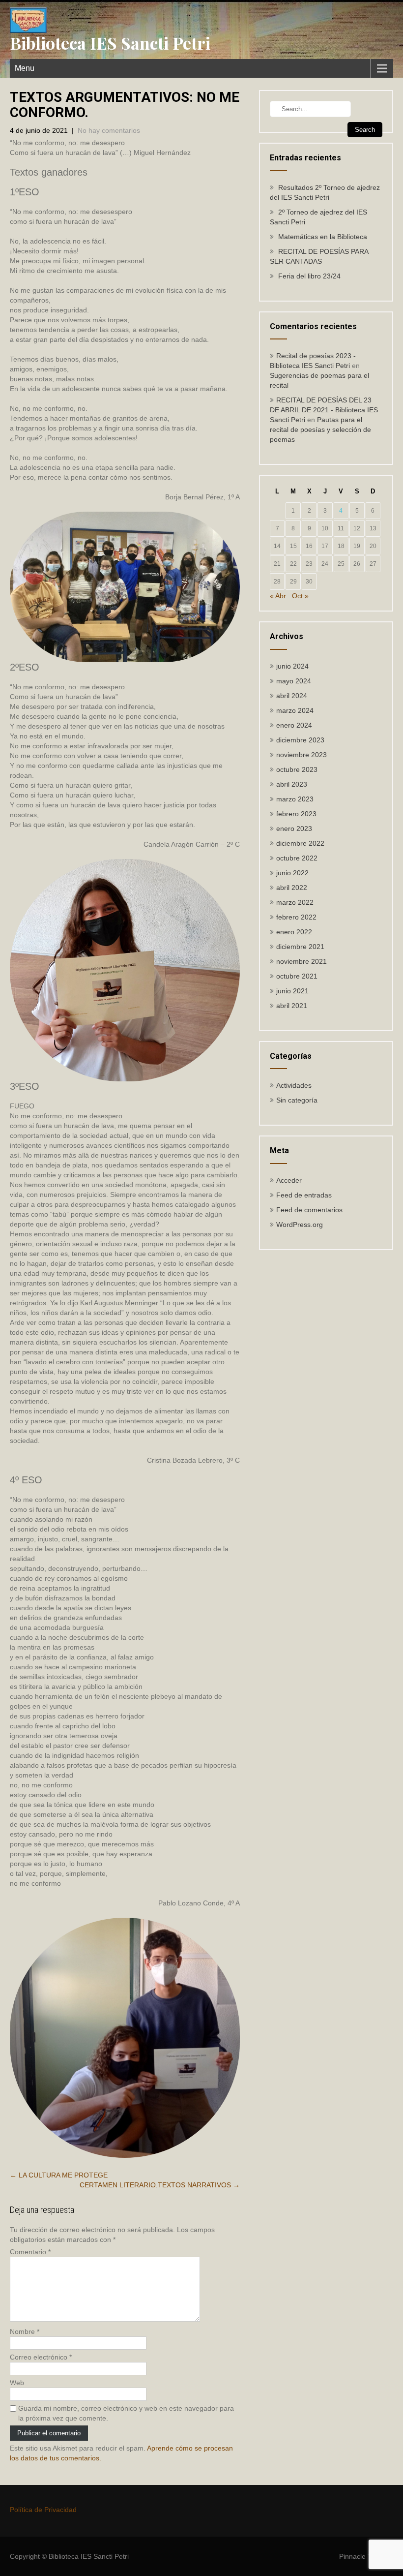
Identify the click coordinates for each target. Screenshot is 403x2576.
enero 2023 (294, 828)
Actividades (294, 1085)
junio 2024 (292, 666)
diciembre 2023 (300, 740)
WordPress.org (300, 1225)
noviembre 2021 (302, 961)
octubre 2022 (297, 858)
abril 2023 (292, 784)
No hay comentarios (109, 130)
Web (17, 2383)
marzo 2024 (295, 710)
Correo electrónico (41, 2357)
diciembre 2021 (300, 947)
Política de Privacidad (43, 2510)
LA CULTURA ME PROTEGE (59, 2175)
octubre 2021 (297, 976)
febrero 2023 (296, 814)
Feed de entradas (304, 1195)
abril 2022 (292, 888)
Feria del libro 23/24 (309, 276)
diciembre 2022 (300, 843)
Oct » (300, 596)
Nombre (25, 2331)
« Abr (278, 596)
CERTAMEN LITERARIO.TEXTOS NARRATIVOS (160, 2185)
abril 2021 (292, 1006)
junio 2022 (292, 873)
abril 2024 (292, 696)
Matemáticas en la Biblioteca (323, 237)
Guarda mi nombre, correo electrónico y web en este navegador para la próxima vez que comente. (126, 2413)
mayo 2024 (294, 681)
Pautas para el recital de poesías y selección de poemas (320, 429)
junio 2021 (292, 991)
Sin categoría (297, 1100)
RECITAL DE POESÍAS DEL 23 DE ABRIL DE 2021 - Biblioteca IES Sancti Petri (324, 410)
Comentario (30, 2252)
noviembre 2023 (302, 755)
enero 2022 (294, 932)
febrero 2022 (296, 917)
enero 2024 (294, 725)
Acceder (289, 1180)
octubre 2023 (297, 769)
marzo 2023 (295, 799)
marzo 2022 (295, 902)
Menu (25, 68)
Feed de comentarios (309, 1210)
